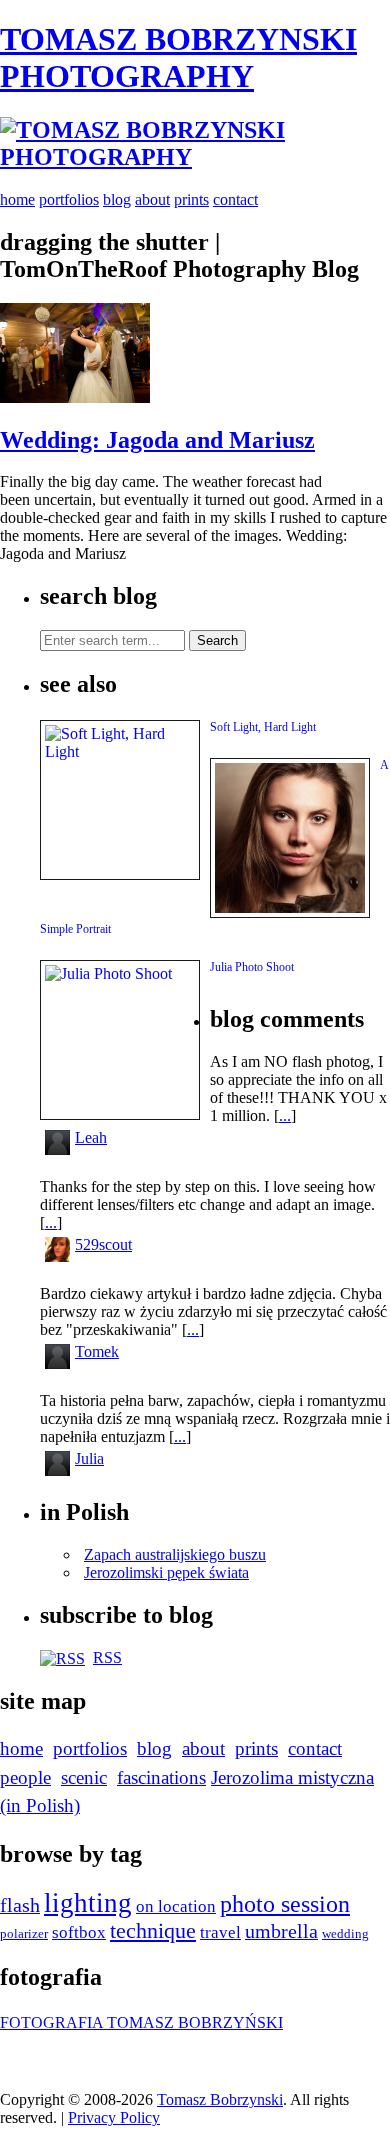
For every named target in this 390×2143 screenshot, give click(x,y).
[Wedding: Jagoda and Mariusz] (75, 397)
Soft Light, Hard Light (263, 727)
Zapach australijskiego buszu (175, 1554)
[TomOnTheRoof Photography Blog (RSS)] (62, 1657)
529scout (103, 1244)
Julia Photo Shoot (252, 967)
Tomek (97, 1351)
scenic (84, 1777)
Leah (91, 1137)
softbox (79, 1932)
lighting (88, 1903)
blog (117, 199)
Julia (89, 1458)
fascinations (161, 1777)
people (25, 1777)
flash (20, 1905)
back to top (50, 2059)
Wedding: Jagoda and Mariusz (157, 440)
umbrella (281, 1931)
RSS (107, 1657)
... (285, 1115)
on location (176, 1906)
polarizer (24, 1933)
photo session (285, 1904)
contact (235, 199)
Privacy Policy (114, 2117)
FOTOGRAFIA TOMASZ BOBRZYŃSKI (141, 2022)
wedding (345, 1933)
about (152, 199)
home (17, 199)
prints (191, 199)
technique (153, 1931)
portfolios (69, 199)
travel (220, 1932)
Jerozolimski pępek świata (166, 1572)
